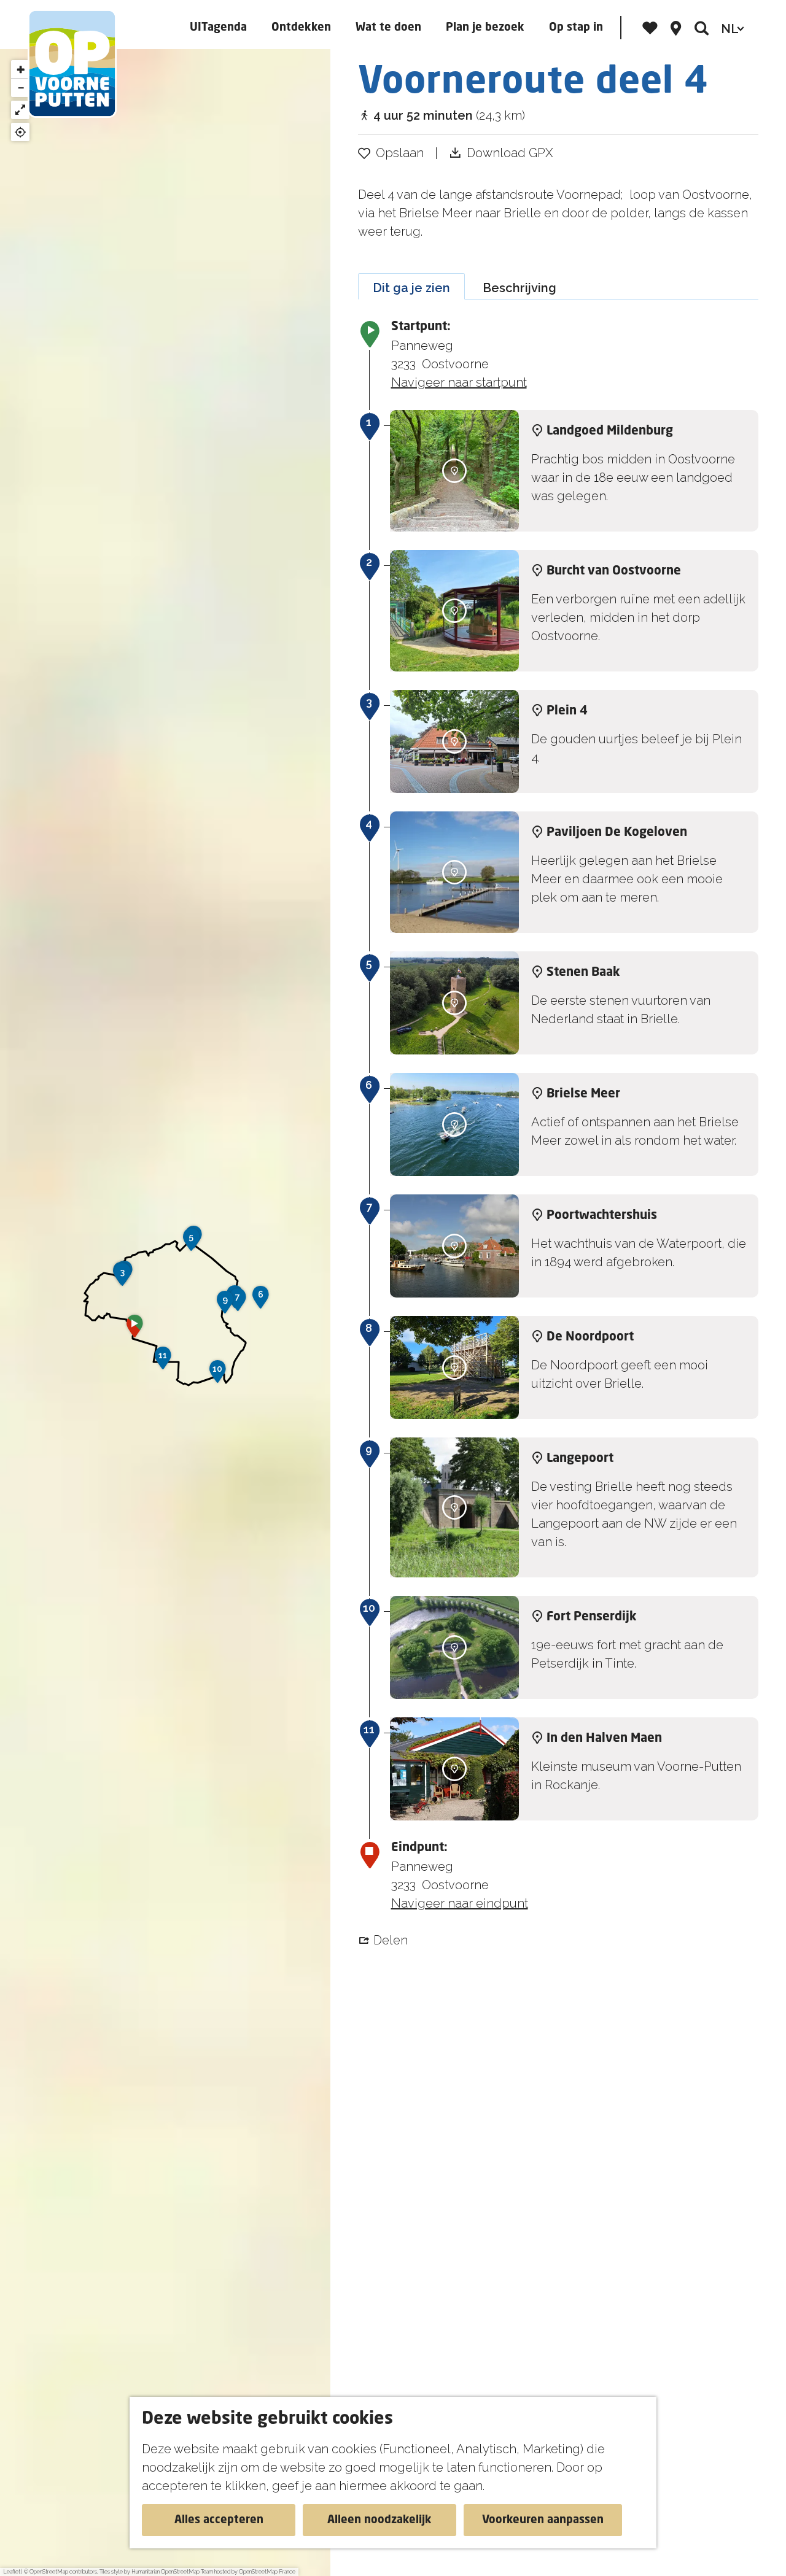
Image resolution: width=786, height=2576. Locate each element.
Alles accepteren (219, 2520)
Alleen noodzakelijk (379, 2520)
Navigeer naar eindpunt (460, 1903)
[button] (134, 1330)
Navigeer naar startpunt (459, 382)
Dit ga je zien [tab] (411, 288)
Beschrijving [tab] (519, 288)
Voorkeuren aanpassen (543, 2520)
